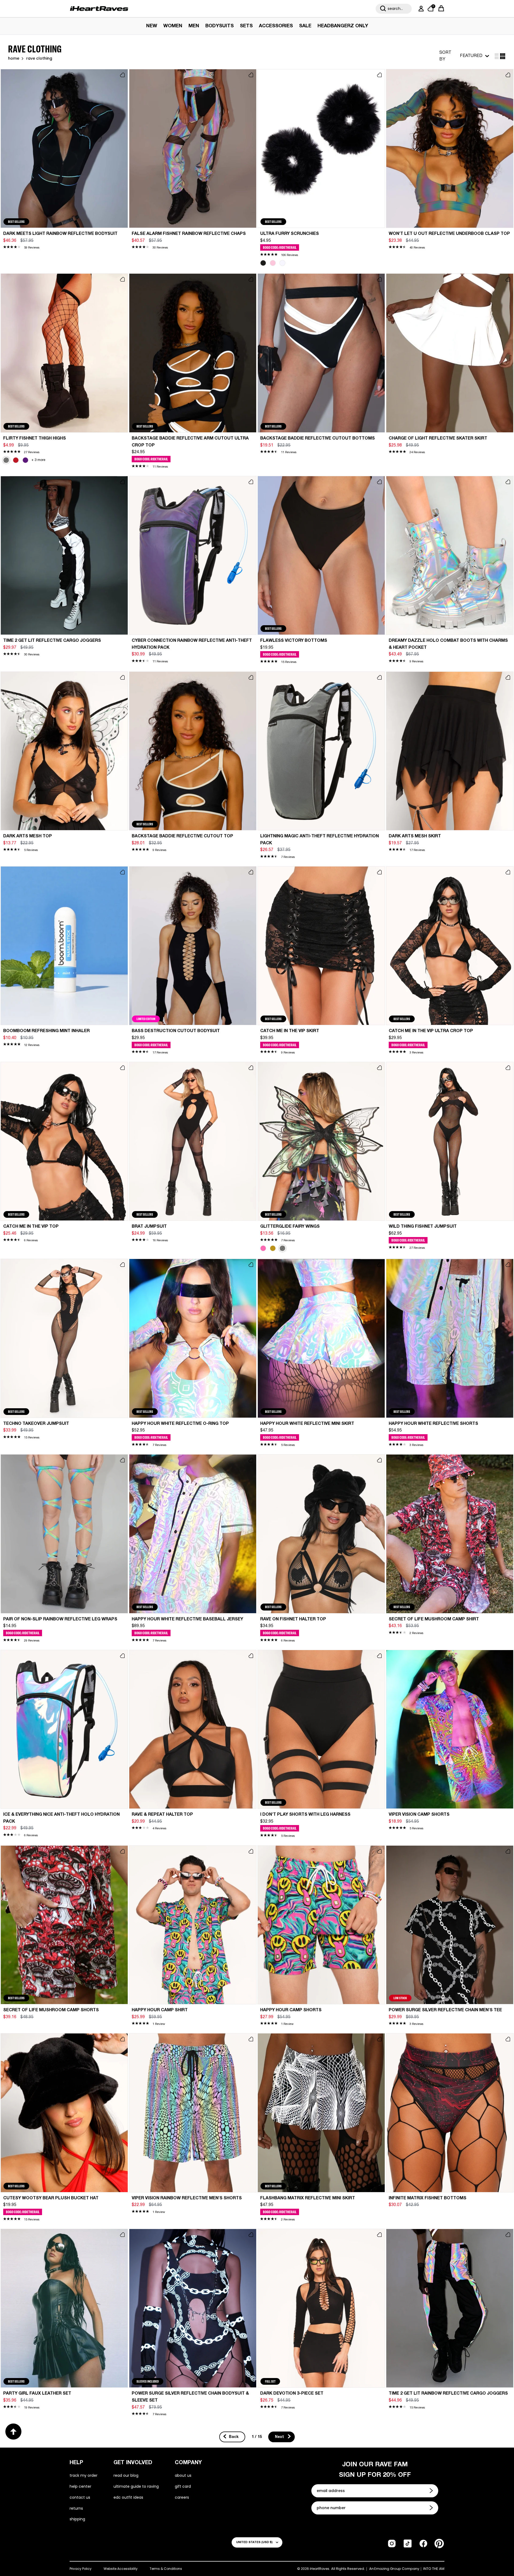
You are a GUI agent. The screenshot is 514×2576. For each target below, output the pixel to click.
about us (183, 2475)
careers (182, 2497)
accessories (276, 26)
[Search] (383, 9)
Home (14, 59)
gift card (183, 2486)
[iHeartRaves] (99, 9)
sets (246, 26)
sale (305, 26)
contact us (80, 2497)
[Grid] (497, 56)
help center (80, 2486)
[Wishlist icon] (122, 75)
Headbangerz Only (343, 26)
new (152, 26)
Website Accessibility (121, 2569)
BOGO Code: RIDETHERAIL (280, 247)
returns (76, 2508)
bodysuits (220, 26)
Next (280, 2437)
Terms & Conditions (166, 2569)
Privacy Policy (81, 2569)
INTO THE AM (434, 2569)
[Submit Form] (432, 2491)
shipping (77, 2519)
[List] (503, 56)
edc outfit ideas (128, 2497)
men (194, 26)
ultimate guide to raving (136, 2486)
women (173, 26)
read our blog (126, 2475)
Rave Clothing (39, 59)
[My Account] (420, 9)
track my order (84, 2475)
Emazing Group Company (397, 2569)
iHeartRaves (320, 2569)
